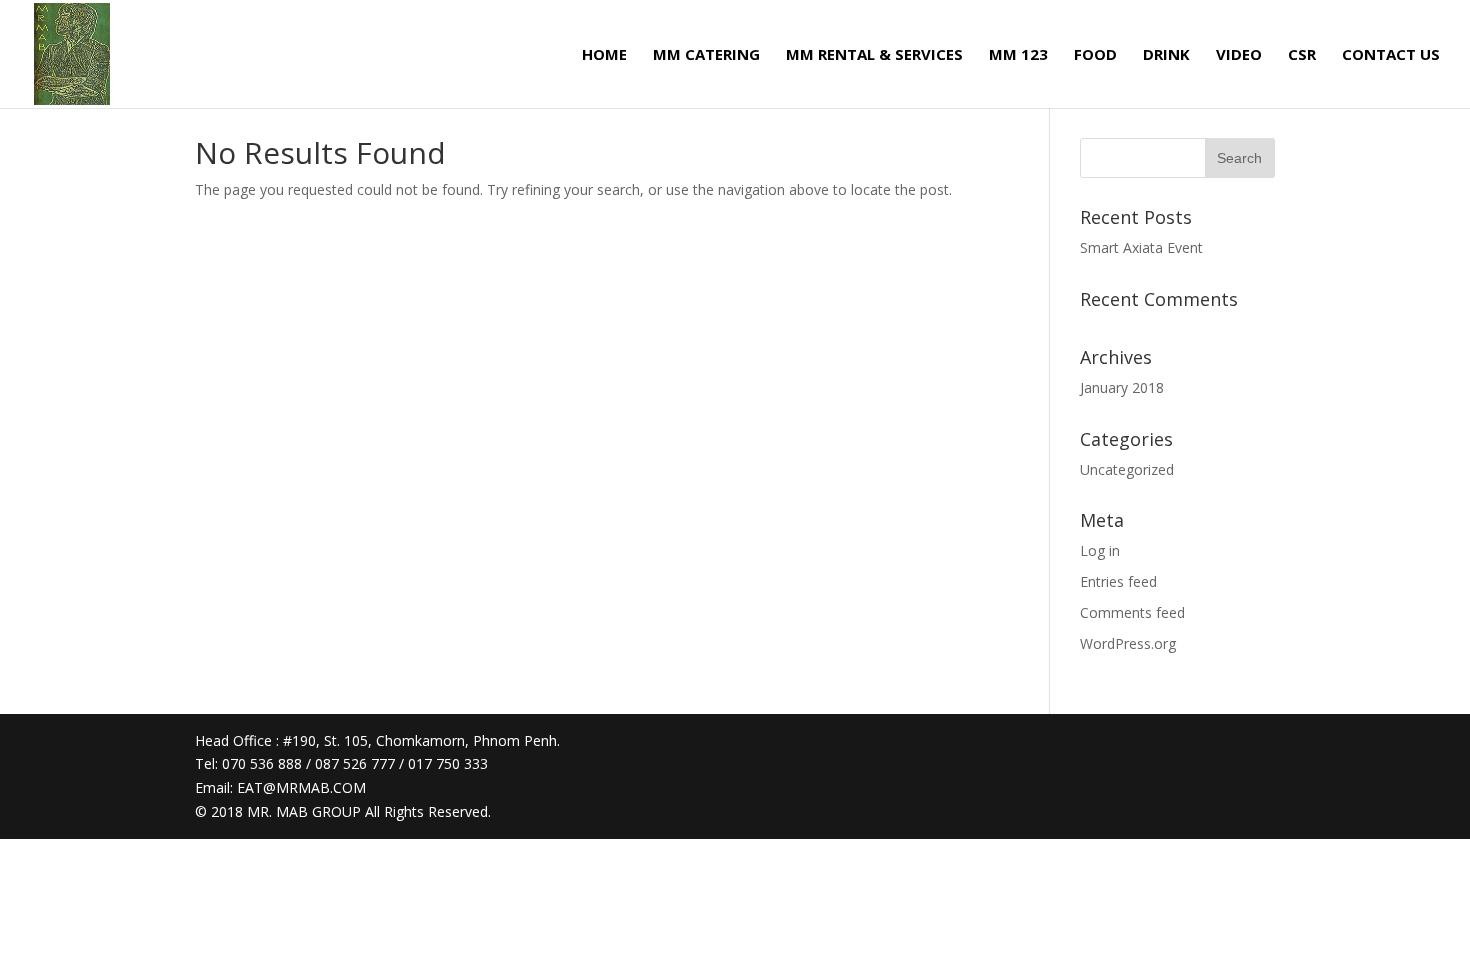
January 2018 (1122, 387)
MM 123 (1018, 55)
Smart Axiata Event (1141, 247)
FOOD (1095, 55)
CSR (1302, 55)
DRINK (1166, 55)
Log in (1100, 550)
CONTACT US (1391, 55)
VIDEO (1239, 55)
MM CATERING (706, 55)
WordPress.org (1128, 643)
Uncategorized (1127, 469)
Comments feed (1132, 612)
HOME (604, 55)
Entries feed (1118, 581)
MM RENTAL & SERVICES (874, 55)
